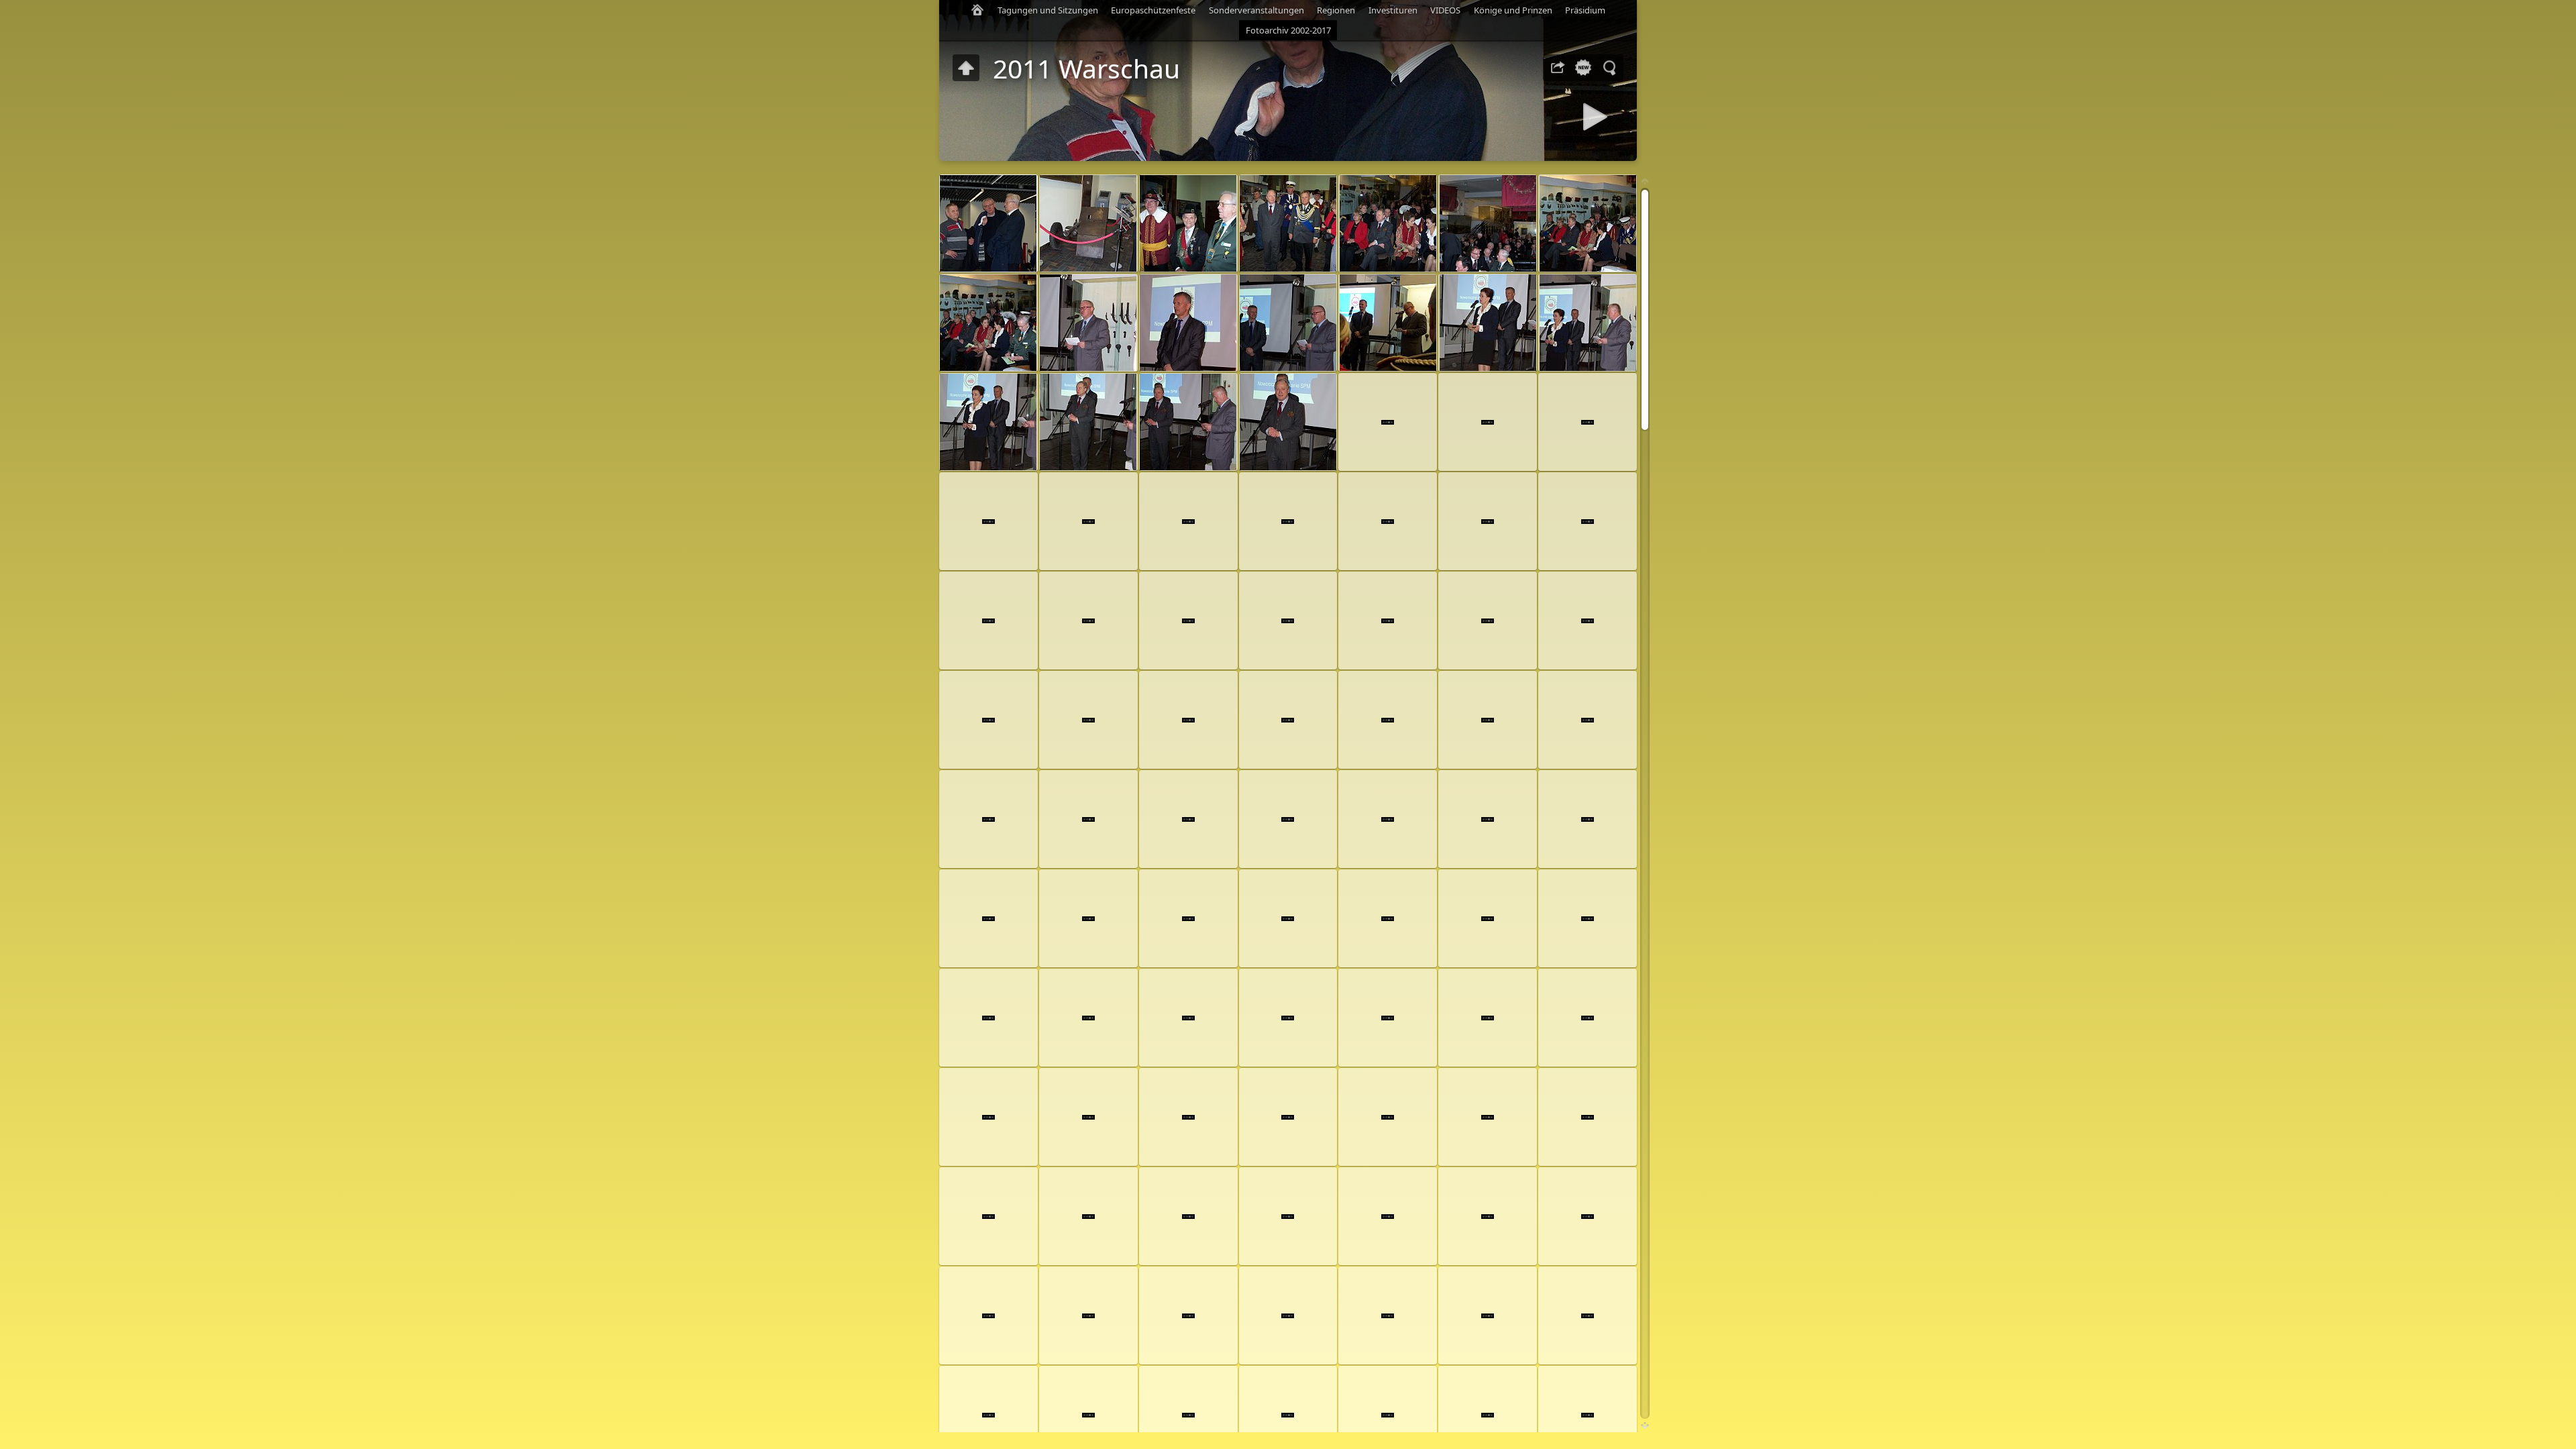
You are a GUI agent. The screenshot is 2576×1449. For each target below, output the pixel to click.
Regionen (1336, 10)
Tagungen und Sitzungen (1048, 10)
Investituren (1393, 10)
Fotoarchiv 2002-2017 (1288, 30)
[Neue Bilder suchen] (1583, 68)
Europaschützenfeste (1153, 10)
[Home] (977, 10)
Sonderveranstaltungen (1256, 10)
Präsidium (1585, 10)
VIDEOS (1445, 10)
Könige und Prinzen (1513, 10)
